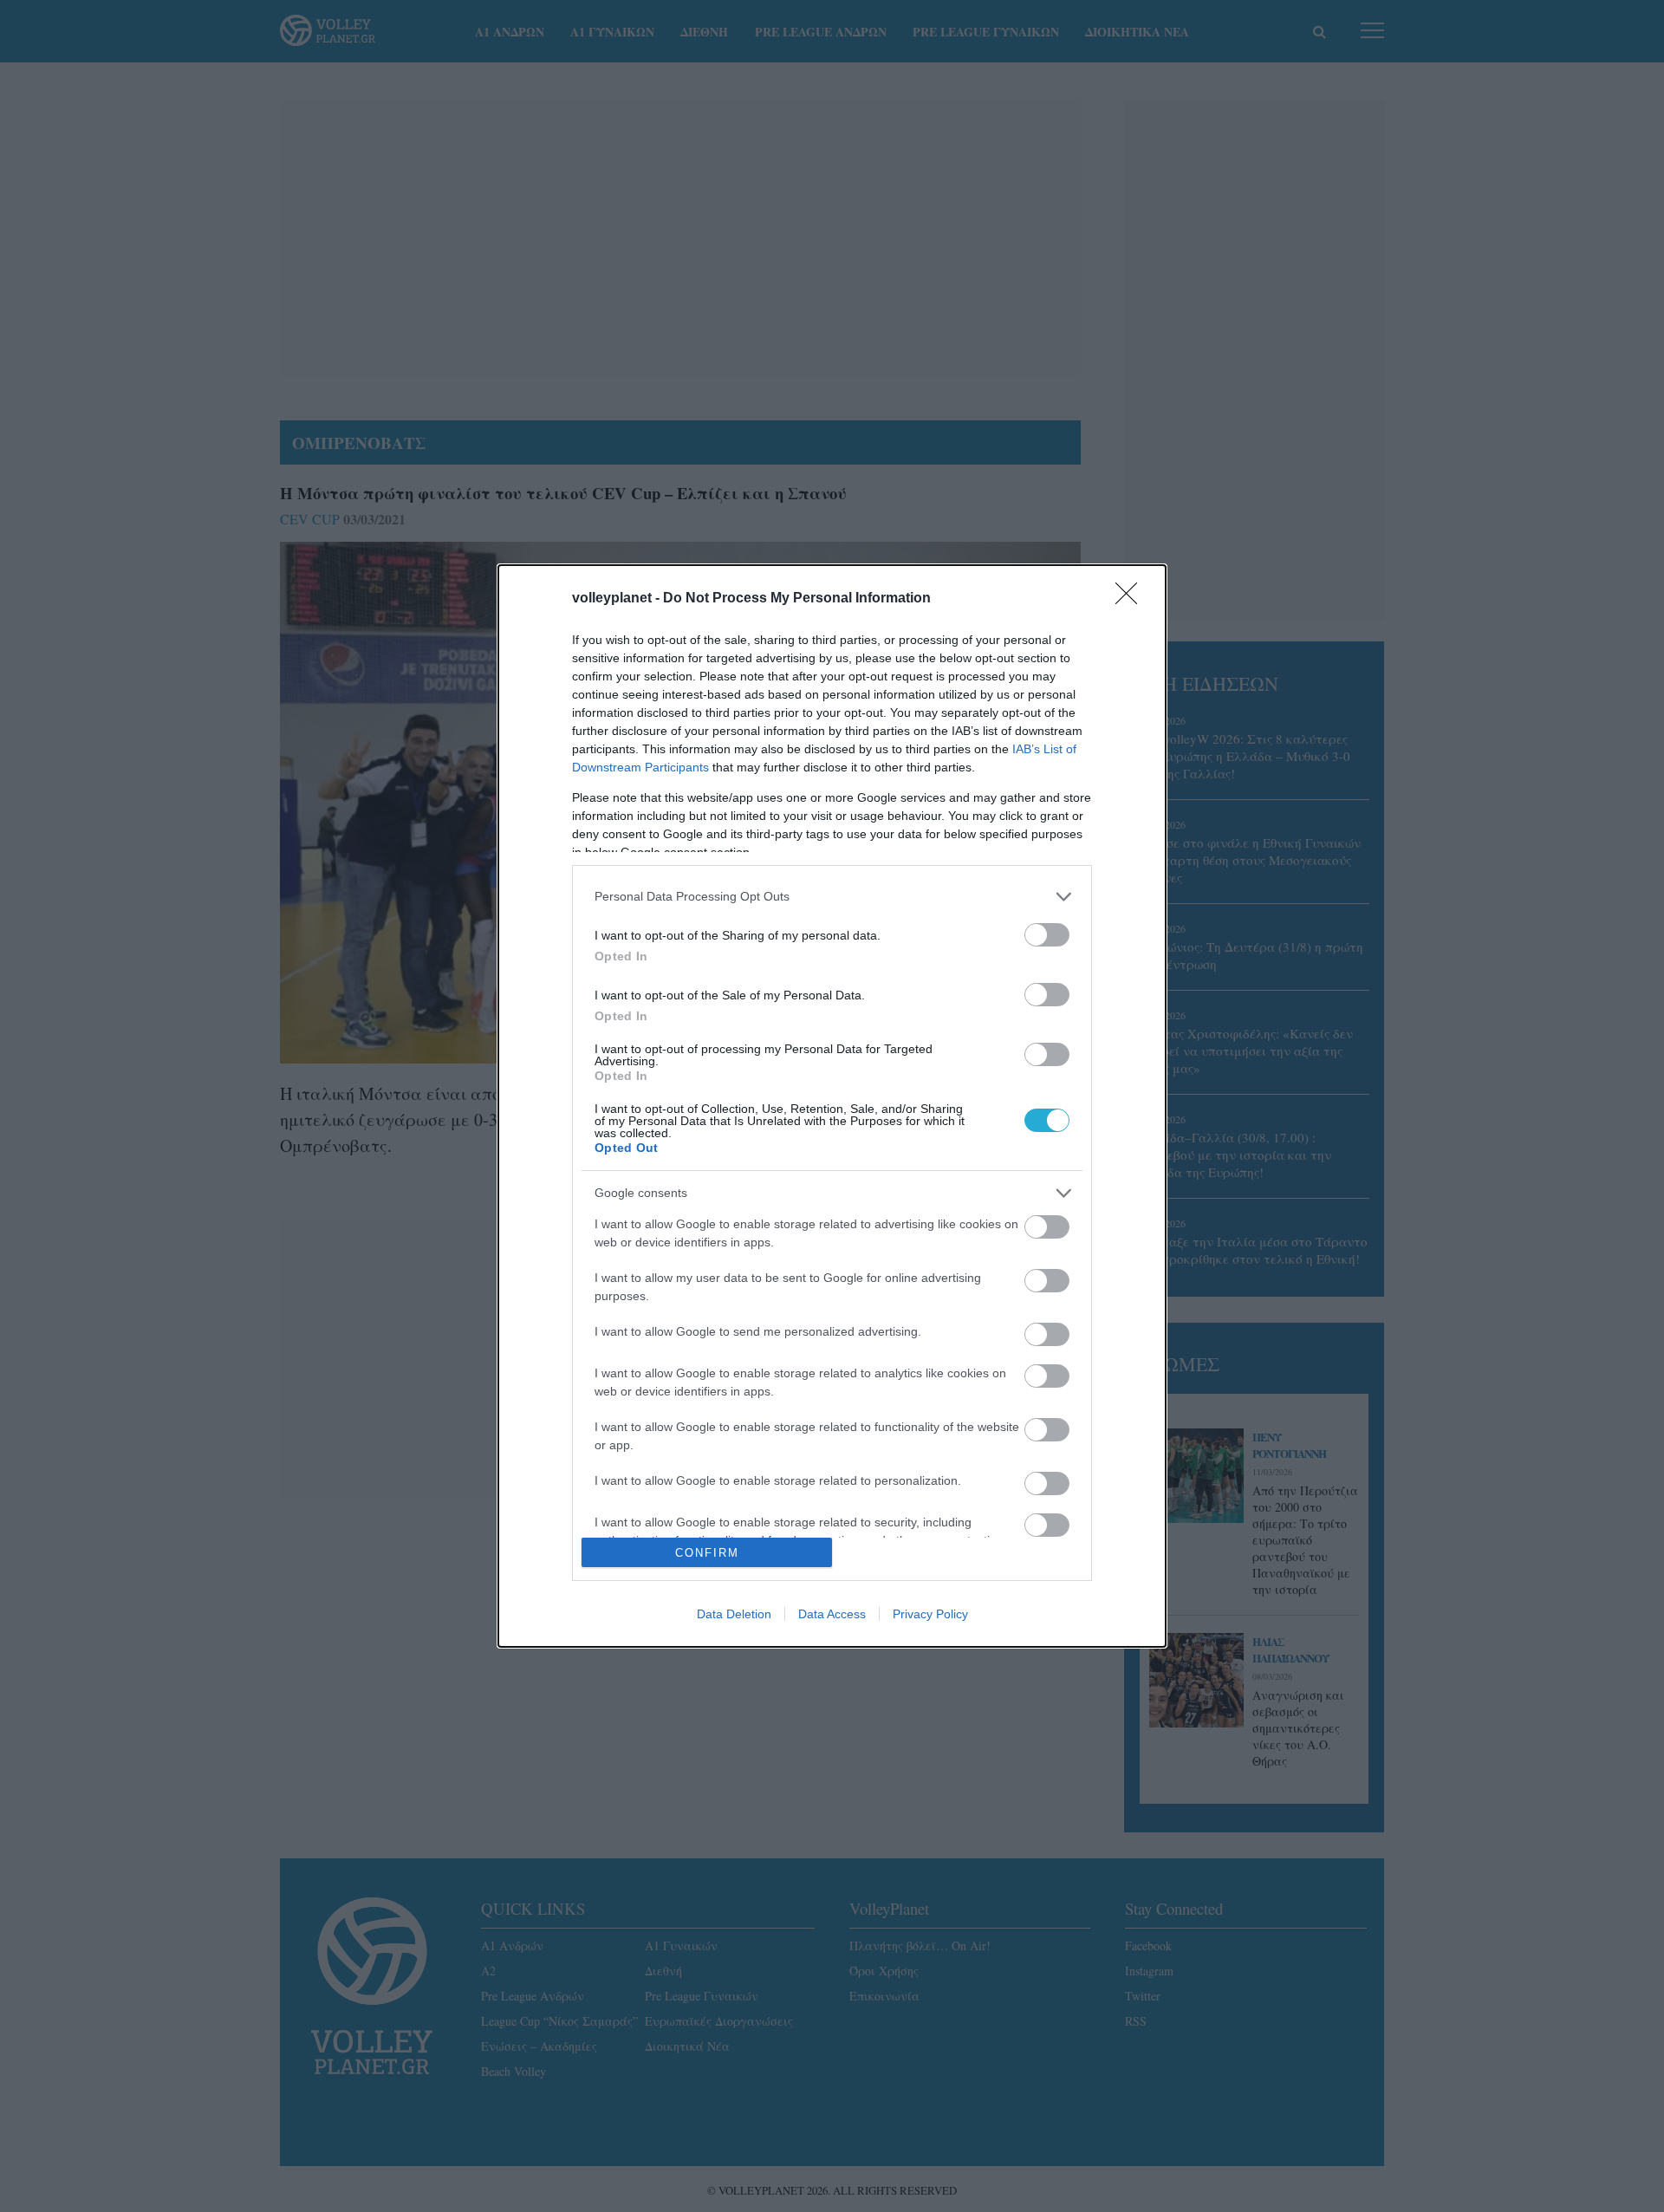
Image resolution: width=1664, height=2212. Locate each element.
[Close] (1132, 599)
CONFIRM (707, 1553)
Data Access (832, 1614)
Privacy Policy (930, 1614)
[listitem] (832, 897)
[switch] (1047, 935)
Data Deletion (734, 1614)
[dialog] (832, 1106)
